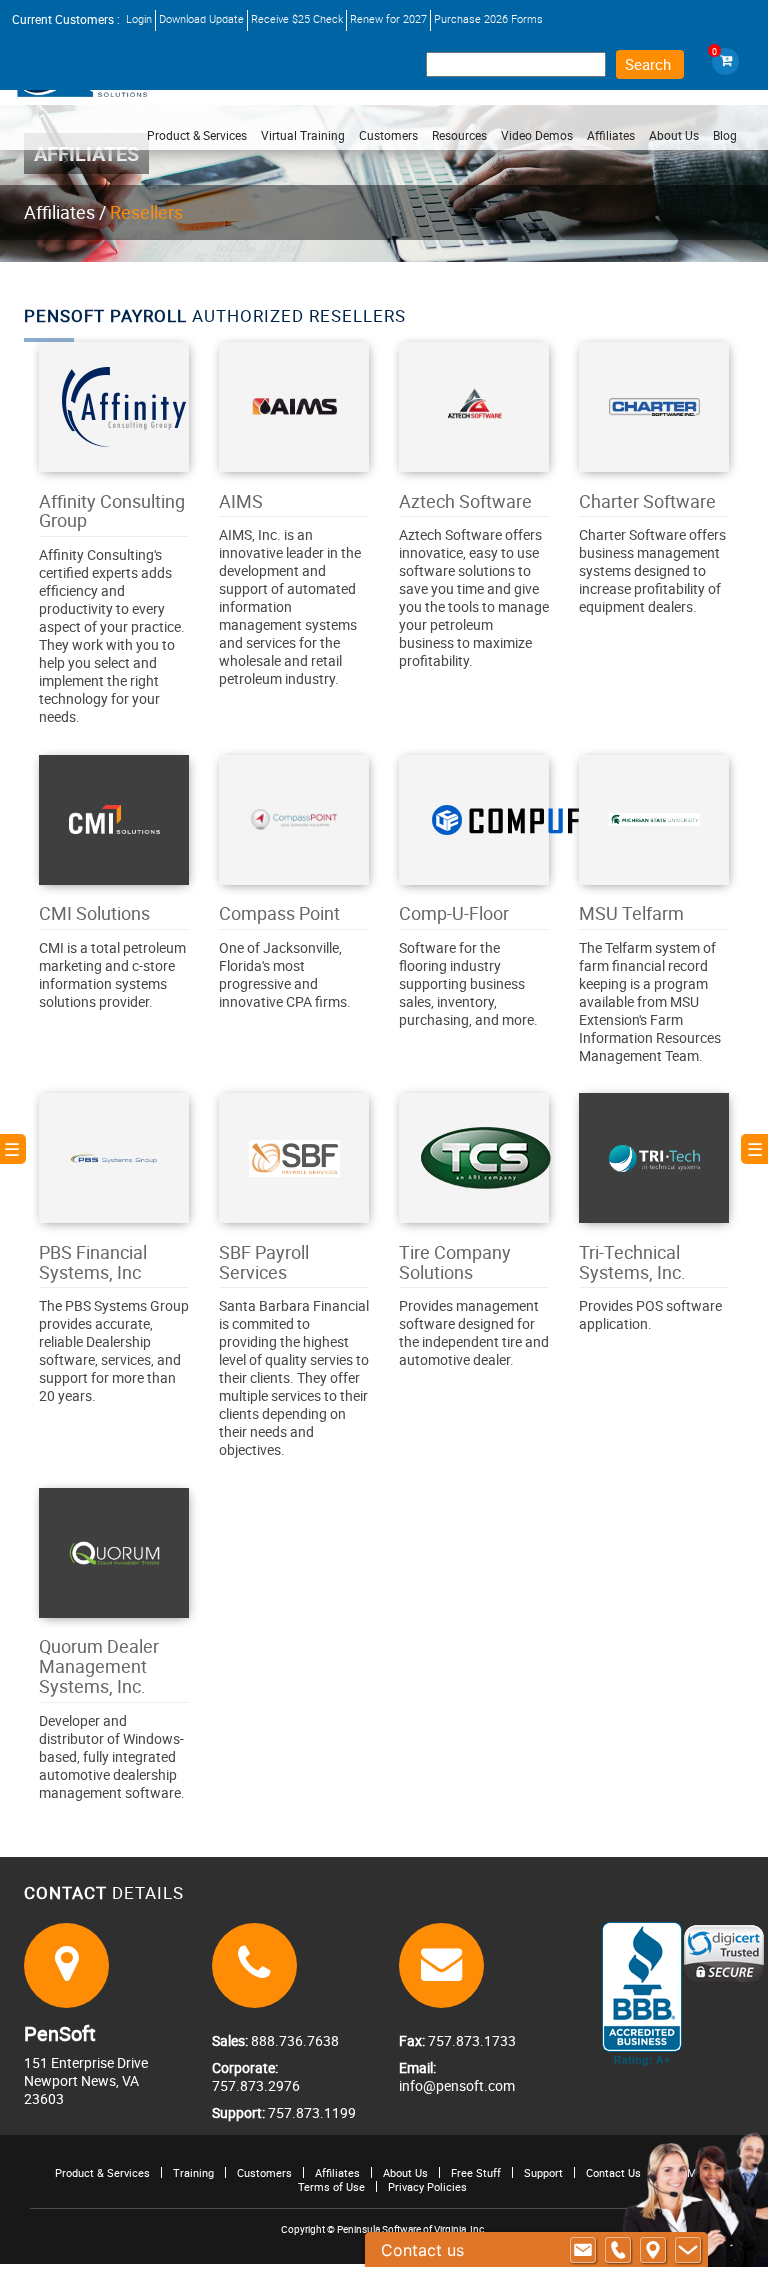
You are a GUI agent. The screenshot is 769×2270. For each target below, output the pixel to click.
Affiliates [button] (611, 135)
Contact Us (613, 2172)
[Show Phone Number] (618, 2250)
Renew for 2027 (388, 18)
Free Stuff (476, 2172)
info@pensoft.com (457, 2085)
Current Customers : (66, 19)
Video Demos (537, 135)
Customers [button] (388, 135)
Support (543, 2172)
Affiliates (59, 212)
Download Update (201, 18)
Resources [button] (459, 135)
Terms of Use (331, 2186)
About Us (405, 2172)
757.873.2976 (256, 2085)
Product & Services (197, 135)
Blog (725, 135)
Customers (264, 2172)
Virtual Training (303, 135)
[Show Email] (583, 2250)
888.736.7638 (293, 2040)
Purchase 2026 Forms (488, 18)
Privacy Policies (427, 2186)
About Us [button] (674, 135)
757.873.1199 (310, 2112)
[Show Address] (653, 2250)
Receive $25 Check (297, 18)
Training (193, 2172)
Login (139, 18)
